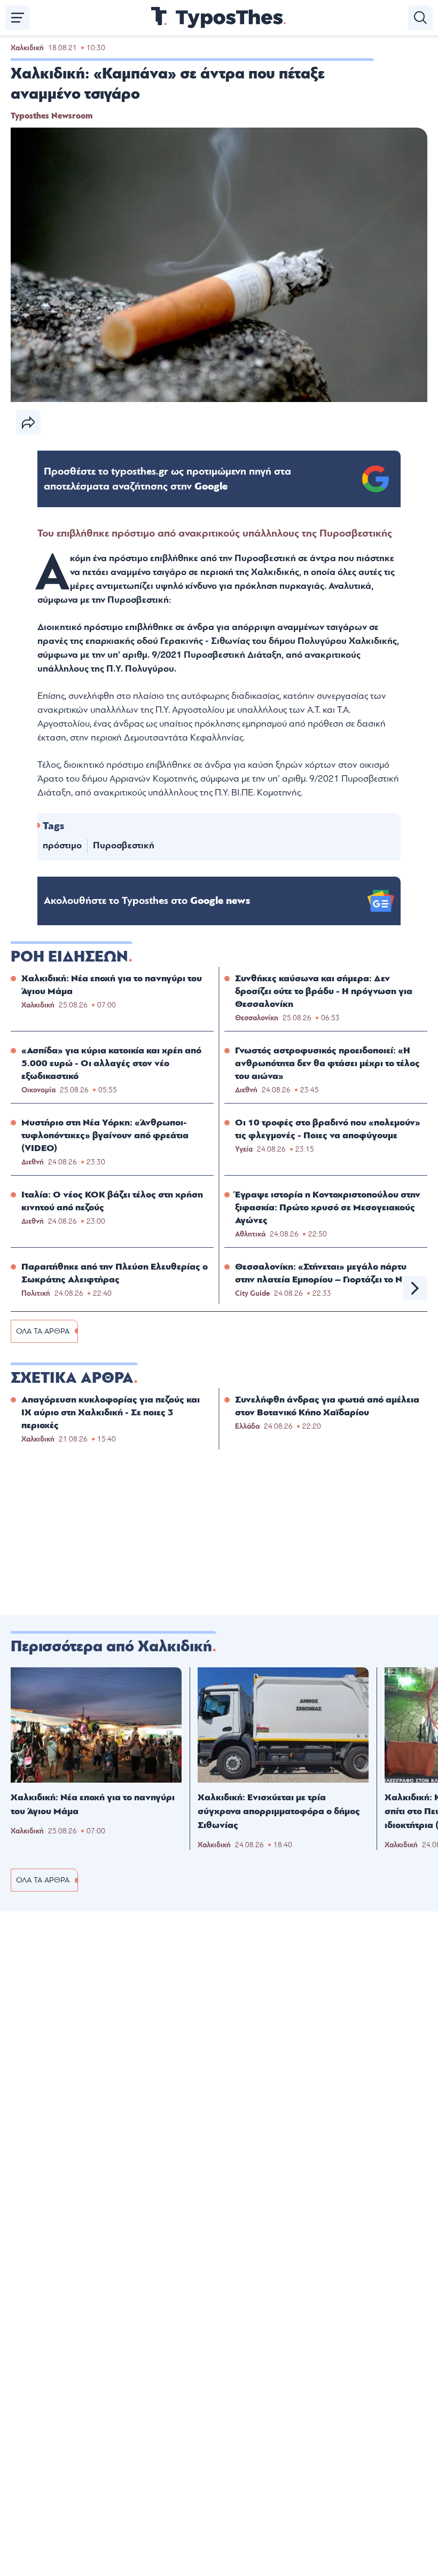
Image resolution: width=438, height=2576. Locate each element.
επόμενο (415, 1288)
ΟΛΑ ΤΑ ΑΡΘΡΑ (43, 1331)
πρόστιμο (62, 845)
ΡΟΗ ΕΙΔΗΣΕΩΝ (69, 957)
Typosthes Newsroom (52, 116)
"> (167, 479)
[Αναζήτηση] (420, 18)
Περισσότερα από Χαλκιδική (111, 1647)
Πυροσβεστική (124, 845)
